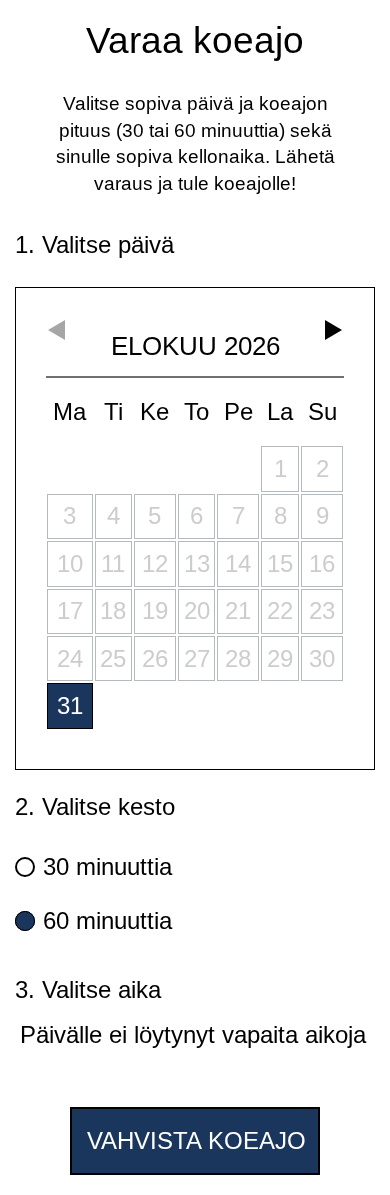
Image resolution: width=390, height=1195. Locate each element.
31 (70, 705)
